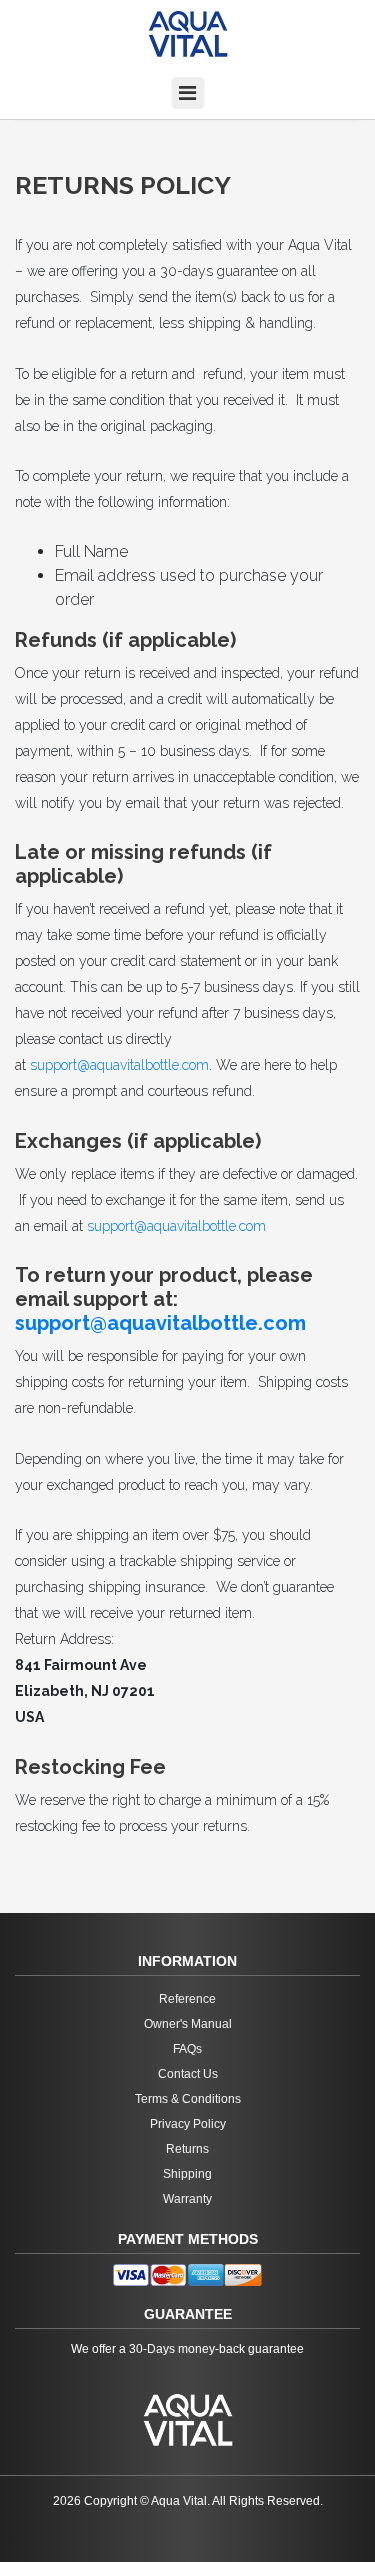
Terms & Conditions (188, 2099)
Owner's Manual (188, 2024)
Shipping (187, 2174)
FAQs (187, 2049)
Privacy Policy (188, 2124)
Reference (187, 1999)
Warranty (187, 2199)
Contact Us (188, 2074)
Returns (187, 2149)
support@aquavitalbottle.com (119, 1065)
